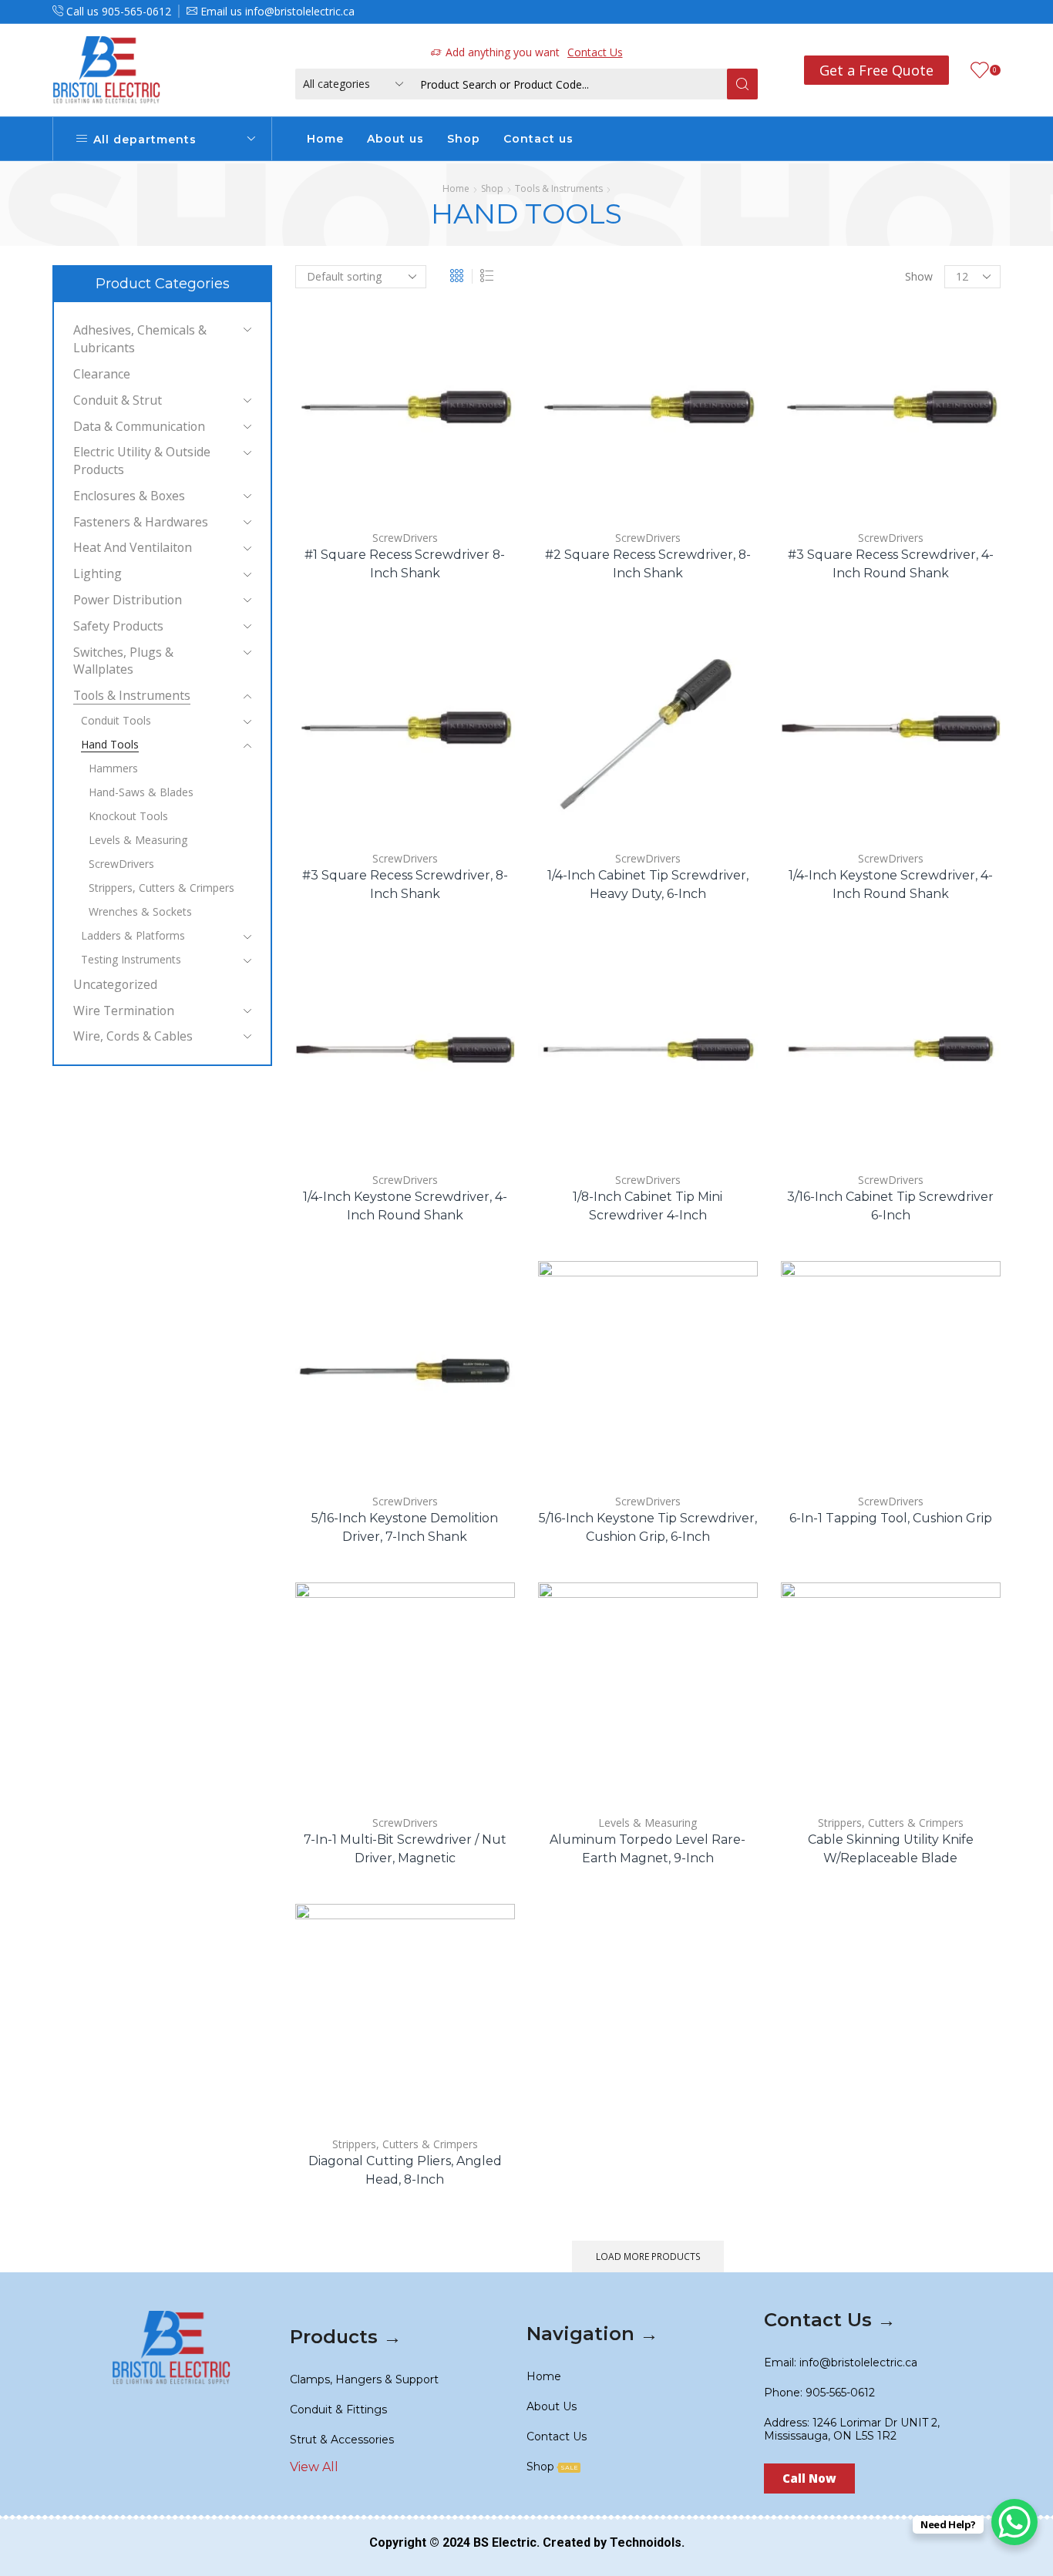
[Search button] (742, 84)
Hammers (113, 768)
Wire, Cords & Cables (133, 1036)
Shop (464, 139)
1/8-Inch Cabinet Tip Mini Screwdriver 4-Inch (648, 1206)
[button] (809, 2478)
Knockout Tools (128, 816)
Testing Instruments (131, 959)
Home (325, 139)
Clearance (102, 374)
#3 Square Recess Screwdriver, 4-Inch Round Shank (891, 564)
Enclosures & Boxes (129, 496)
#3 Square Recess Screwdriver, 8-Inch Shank (405, 884)
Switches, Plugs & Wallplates (123, 661)
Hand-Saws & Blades (141, 792)
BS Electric (505, 2542)
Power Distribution (128, 600)
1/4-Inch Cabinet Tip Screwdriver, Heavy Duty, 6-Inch (648, 884)
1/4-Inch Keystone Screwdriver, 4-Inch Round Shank (891, 884)
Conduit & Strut (118, 400)
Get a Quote (361, 491)
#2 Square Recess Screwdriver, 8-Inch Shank (648, 564)
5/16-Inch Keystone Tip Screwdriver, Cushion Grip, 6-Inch (648, 1527)
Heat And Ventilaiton (133, 547)
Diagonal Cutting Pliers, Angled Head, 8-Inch (405, 2170)
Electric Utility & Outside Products (142, 461)
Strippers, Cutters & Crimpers (891, 1823)
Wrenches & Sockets (140, 911)
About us (395, 139)
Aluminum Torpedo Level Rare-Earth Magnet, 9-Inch (648, 1849)
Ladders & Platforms (133, 935)
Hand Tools (110, 744)
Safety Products (118, 626)
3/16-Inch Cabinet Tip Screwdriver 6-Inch (890, 1206)
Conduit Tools (116, 720)
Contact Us (595, 52)
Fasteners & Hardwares (141, 522)
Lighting (98, 573)
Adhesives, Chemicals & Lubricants (140, 339)
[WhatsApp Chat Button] (1014, 2522)
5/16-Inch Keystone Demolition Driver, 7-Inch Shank (405, 1527)
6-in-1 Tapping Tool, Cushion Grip (891, 1518)
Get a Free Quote (876, 70)
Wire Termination (124, 1011)
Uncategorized (115, 984)
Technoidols (646, 2542)
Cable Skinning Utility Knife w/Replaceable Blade (891, 1849)
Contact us (538, 139)
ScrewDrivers (405, 538)
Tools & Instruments (559, 188)
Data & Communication (139, 426)
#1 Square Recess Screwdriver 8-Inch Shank (405, 564)
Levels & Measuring (648, 1823)
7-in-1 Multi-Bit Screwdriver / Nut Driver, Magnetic (405, 1849)
